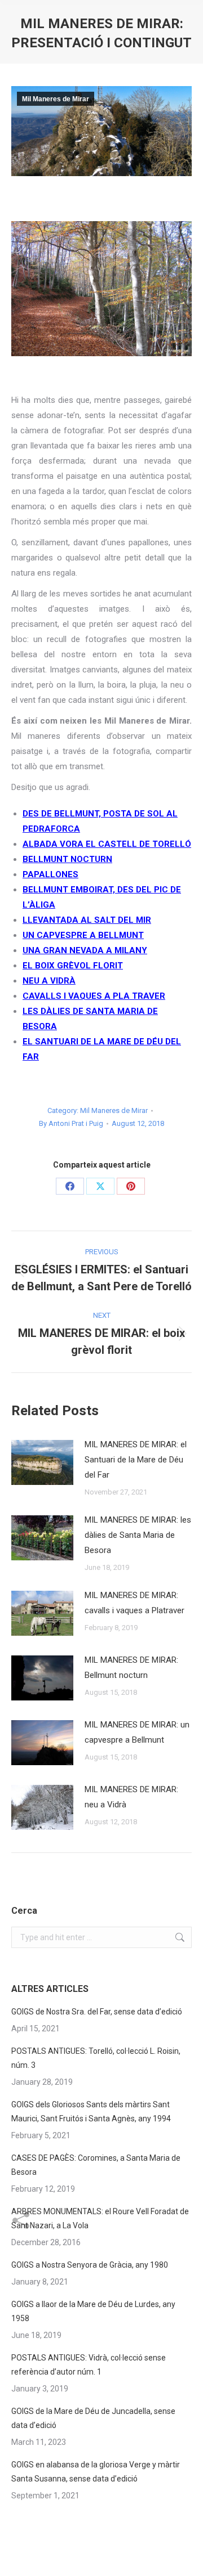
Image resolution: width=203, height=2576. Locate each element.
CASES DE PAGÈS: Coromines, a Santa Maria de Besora (96, 2165)
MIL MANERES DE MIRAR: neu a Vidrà (131, 1797)
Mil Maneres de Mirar (56, 99)
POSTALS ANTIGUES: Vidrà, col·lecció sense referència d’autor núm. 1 (89, 2365)
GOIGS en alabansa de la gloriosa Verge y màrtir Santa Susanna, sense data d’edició (96, 2472)
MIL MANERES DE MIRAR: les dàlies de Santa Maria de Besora (138, 1535)
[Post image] (42, 1462)
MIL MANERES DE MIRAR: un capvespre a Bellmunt (137, 1732)
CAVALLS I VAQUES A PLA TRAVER (94, 996)
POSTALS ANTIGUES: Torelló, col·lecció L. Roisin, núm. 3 (96, 2058)
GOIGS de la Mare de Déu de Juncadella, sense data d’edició (93, 2418)
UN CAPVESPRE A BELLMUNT (83, 935)
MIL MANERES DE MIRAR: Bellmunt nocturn (131, 1668)
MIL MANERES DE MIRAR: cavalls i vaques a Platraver (134, 1603)
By (71, 1123)
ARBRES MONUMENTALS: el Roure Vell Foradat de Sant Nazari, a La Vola (100, 2218)
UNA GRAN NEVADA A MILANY (85, 950)
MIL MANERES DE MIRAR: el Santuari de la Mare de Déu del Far (136, 1460)
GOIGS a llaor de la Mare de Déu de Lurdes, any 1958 (93, 2311)
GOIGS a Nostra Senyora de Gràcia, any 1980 (90, 2265)
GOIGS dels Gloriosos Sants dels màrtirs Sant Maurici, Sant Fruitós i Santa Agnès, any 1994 (91, 2111)
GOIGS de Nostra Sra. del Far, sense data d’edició (97, 2012)
